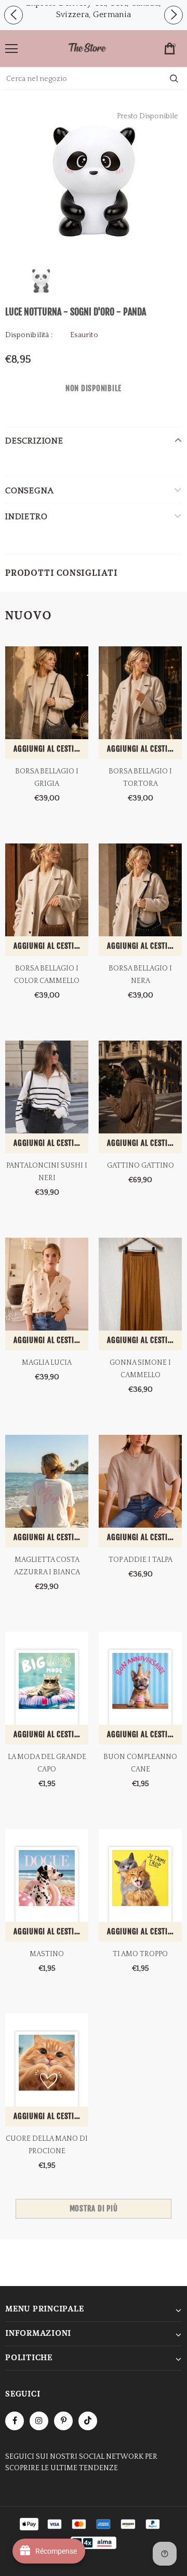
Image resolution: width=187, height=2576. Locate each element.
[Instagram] (39, 2421)
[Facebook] (15, 2421)
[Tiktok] (88, 2421)
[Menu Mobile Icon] (11, 49)
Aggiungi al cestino (48, 749)
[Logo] (87, 49)
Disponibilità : (29, 335)
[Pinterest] (63, 2421)
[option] (94, 180)
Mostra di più (94, 2208)
